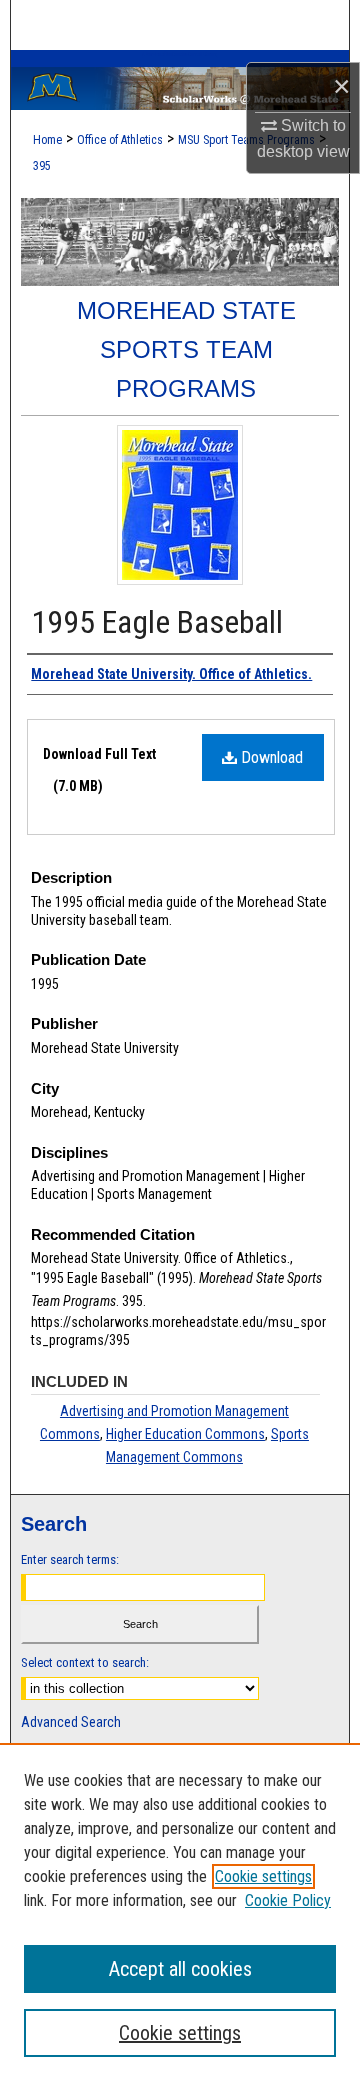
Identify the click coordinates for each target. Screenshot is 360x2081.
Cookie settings (263, 1876)
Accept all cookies (180, 1969)
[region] (180, 1912)
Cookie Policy (288, 1900)
